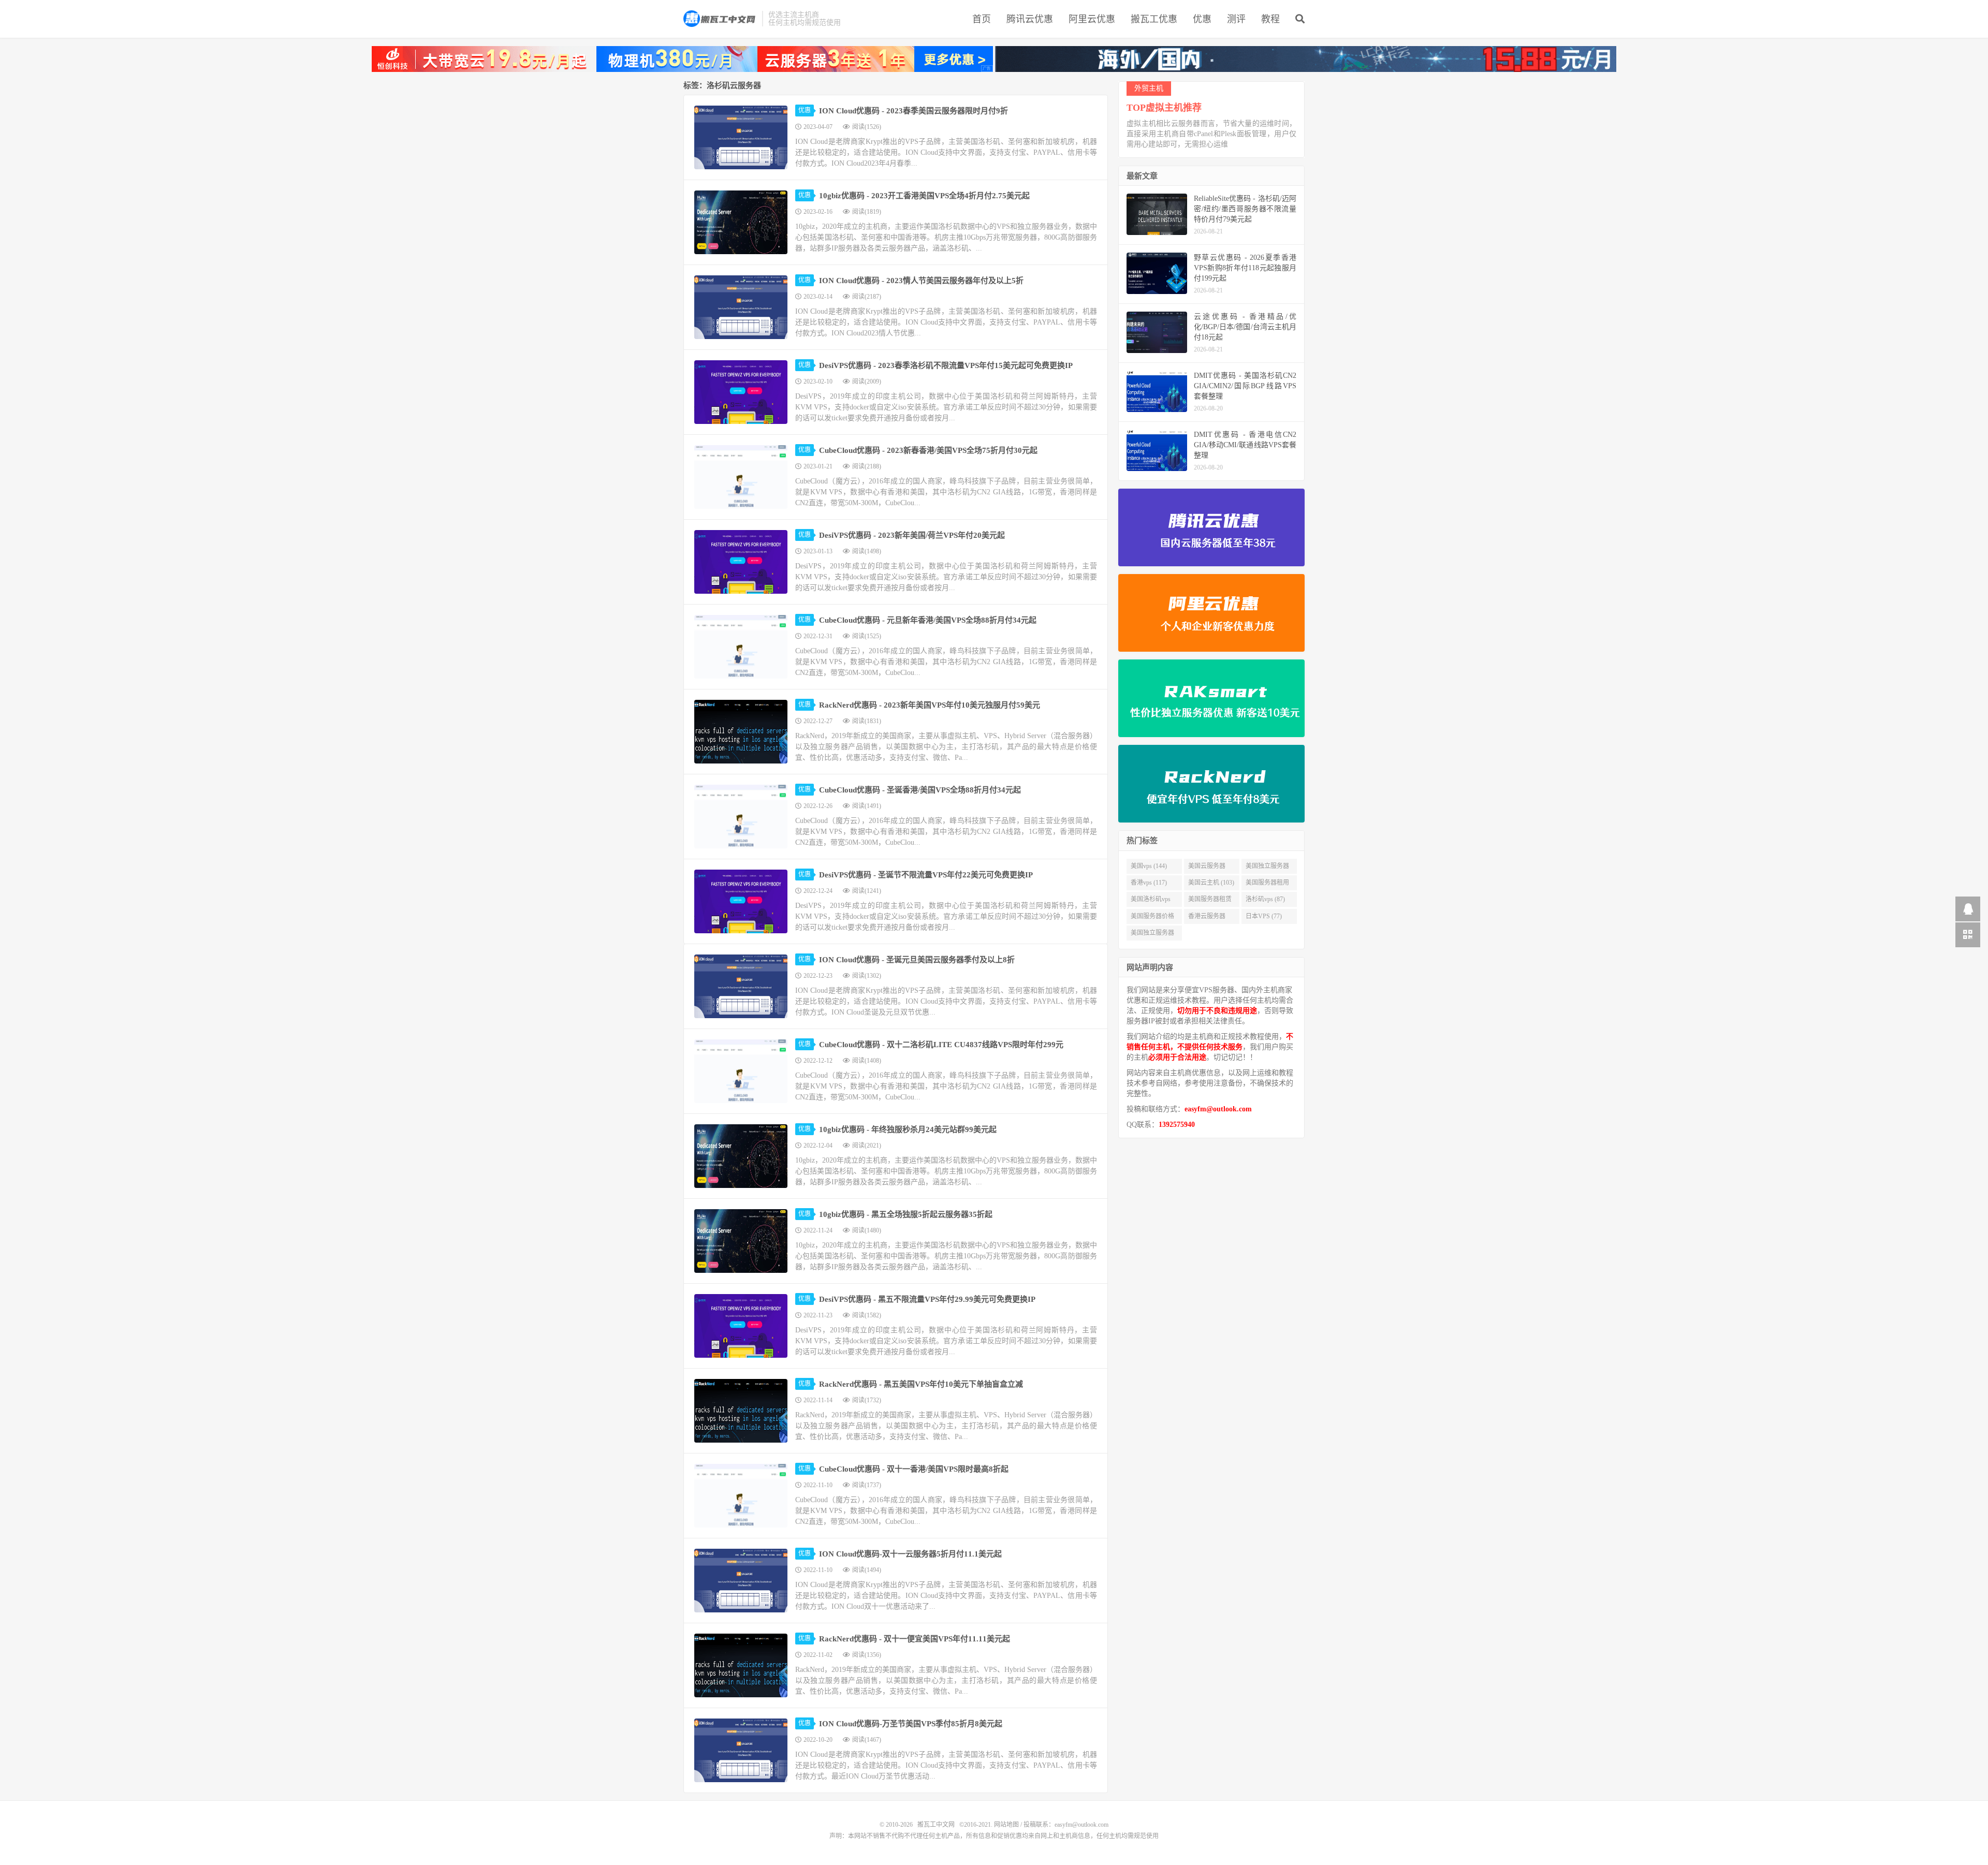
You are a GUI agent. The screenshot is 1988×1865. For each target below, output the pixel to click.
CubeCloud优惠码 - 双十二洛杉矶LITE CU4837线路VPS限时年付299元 (941, 1045)
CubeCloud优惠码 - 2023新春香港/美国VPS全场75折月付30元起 (928, 450)
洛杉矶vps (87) (1265, 899)
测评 (1236, 19)
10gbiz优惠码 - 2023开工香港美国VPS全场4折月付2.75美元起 (924, 196)
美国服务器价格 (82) (1152, 918)
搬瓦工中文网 (720, 19)
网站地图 (1006, 1825)
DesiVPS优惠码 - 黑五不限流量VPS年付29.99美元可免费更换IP (927, 1299)
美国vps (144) (1149, 866)
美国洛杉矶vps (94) (1151, 901)
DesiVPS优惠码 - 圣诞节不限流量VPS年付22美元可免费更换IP (926, 875)
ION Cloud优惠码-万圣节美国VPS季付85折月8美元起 (911, 1724)
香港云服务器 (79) (1207, 918)
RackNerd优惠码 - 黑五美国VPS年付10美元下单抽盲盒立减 (921, 1384)
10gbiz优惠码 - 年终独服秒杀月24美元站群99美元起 (908, 1129)
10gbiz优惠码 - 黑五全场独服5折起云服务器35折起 (906, 1214)
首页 (982, 19)
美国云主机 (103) (1211, 883)
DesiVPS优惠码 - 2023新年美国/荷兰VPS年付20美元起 (912, 535)
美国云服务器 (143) (1207, 868)
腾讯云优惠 (1030, 19)
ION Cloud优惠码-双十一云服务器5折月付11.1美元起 (910, 1554)
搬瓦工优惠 (1154, 19)
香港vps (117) (1149, 883)
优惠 (1202, 19)
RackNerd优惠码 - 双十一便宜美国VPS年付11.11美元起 (915, 1639)
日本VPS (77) (1264, 916)
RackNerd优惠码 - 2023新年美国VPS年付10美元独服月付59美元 (930, 705)
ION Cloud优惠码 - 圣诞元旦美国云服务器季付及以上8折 (917, 960)
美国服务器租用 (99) (1267, 885)
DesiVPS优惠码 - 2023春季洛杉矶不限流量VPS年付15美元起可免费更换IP (946, 365)
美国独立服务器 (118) (1267, 868)
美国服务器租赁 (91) (1210, 901)
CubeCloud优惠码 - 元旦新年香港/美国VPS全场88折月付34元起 (928, 620)
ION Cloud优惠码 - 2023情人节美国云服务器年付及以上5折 (921, 281)
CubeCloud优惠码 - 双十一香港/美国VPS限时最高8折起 (914, 1469)
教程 (1270, 19)
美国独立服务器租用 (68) (1152, 935)
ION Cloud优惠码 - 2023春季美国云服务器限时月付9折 (913, 111)
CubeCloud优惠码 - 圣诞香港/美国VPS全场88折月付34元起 (920, 790)
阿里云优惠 (1092, 19)
